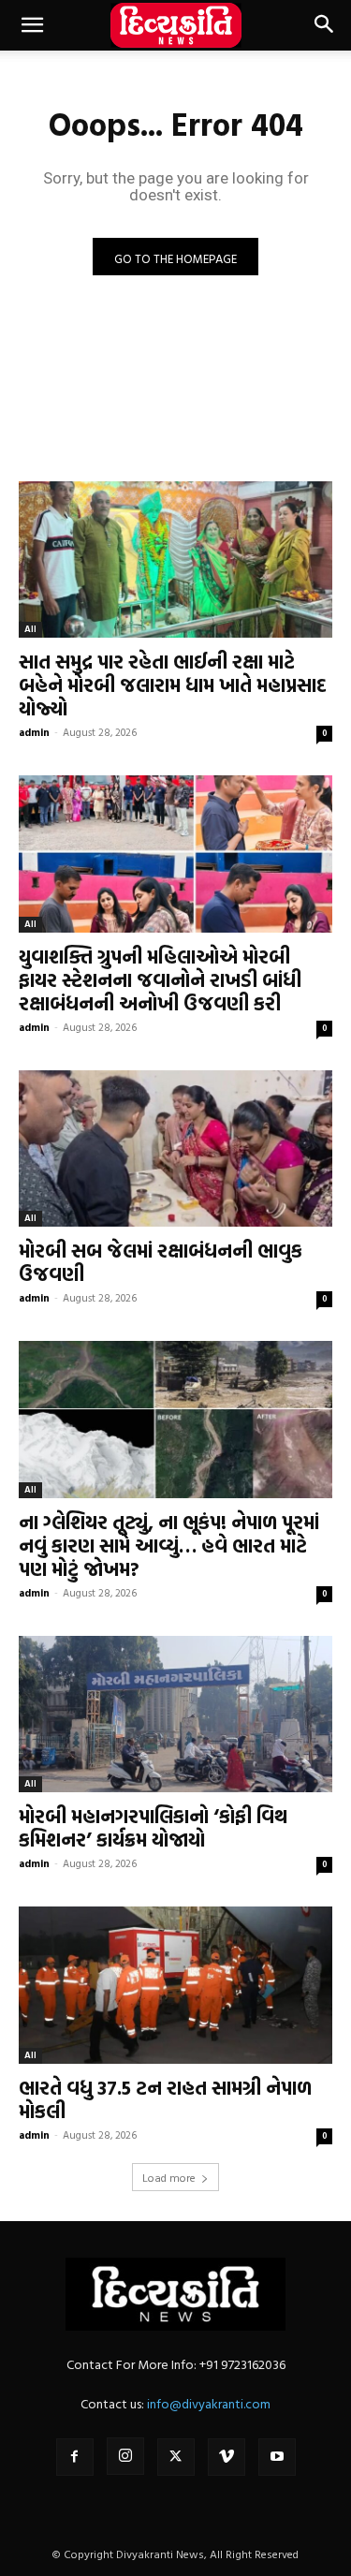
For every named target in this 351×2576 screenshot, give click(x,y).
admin (34, 732)
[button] (32, 25)
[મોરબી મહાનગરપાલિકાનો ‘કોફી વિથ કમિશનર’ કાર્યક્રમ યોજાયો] (175, 1715)
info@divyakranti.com (209, 2403)
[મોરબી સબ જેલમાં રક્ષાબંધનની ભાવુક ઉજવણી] (175, 1149)
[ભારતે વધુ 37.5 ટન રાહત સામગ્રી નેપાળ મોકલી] (175, 1985)
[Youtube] (277, 2457)
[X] (176, 2457)
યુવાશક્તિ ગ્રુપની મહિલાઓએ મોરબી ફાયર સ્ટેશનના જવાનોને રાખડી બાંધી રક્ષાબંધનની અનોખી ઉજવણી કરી (160, 979)
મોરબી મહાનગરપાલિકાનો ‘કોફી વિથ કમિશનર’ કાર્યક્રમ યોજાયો (153, 1827)
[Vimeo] (227, 2457)
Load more (169, 2177)
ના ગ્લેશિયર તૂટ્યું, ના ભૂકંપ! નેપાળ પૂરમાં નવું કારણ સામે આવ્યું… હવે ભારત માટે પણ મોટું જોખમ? (169, 1545)
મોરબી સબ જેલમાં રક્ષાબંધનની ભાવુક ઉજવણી (161, 1262)
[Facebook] (75, 2457)
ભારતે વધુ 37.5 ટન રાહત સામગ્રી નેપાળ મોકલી (165, 2099)
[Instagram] (125, 2456)
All (30, 629)
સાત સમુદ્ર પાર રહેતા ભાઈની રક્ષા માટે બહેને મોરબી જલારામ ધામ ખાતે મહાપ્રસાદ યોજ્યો (173, 684)
